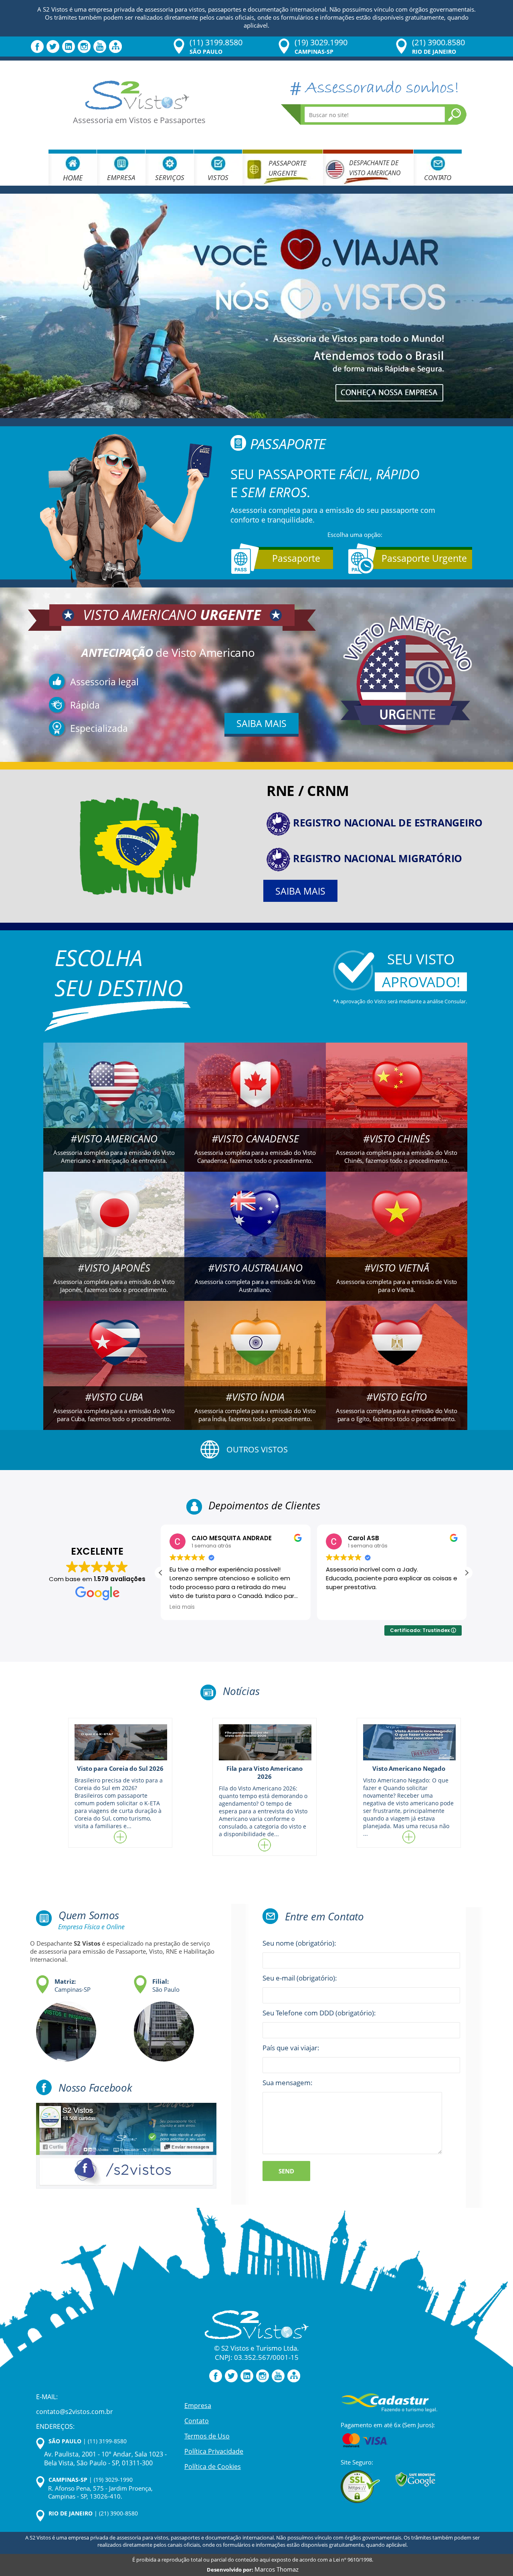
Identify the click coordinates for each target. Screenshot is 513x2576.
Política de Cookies (213, 2466)
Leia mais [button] (338, 1607)
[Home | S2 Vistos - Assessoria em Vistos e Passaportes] (137, 94)
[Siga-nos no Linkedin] (69, 46)
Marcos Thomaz (277, 2569)
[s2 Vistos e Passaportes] (256, 306)
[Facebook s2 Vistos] (126, 2146)
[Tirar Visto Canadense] (255, 1106)
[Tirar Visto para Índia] (255, 1364)
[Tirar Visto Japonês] (114, 1235)
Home (73, 178)
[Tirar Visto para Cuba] (114, 1364)
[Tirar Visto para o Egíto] (397, 1364)
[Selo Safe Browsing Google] (416, 2479)
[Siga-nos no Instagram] (84, 46)
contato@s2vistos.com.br (75, 2412)
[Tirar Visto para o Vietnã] (397, 1235)
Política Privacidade (214, 2451)
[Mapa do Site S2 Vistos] (115, 46)
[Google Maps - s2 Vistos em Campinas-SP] (62, 2027)
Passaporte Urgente (288, 168)
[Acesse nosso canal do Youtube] (100, 46)
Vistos (218, 177)
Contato (438, 177)
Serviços (170, 177)
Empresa (121, 177)
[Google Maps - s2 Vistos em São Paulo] (160, 2027)
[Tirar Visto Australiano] (255, 1235)
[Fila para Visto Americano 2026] (265, 1742)
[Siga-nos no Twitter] (53, 46)
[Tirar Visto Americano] (114, 1106)
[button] (467, 1573)
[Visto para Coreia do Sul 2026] (120, 1742)
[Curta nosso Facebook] (37, 46)
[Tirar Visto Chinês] (397, 1106)
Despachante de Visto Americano (375, 168)
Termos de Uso (207, 2436)
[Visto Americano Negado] (409, 1742)
